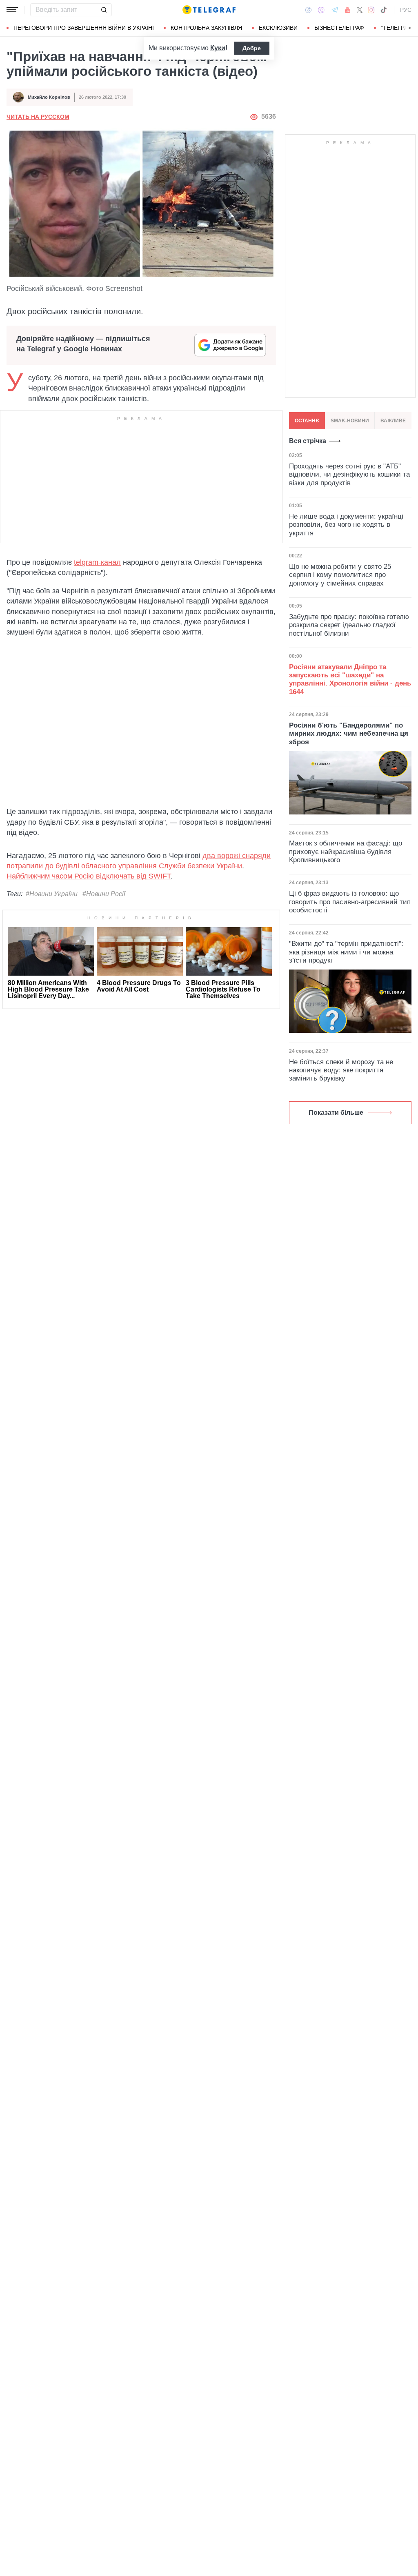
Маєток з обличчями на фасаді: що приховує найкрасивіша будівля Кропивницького (346, 852)
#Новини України (52, 894)
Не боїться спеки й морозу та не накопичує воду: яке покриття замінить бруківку (341, 1070)
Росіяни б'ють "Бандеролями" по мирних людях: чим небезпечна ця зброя (349, 734)
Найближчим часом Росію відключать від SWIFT (89, 876)
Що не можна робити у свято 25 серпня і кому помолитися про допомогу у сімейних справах (340, 575)
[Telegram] (335, 10)
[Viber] (321, 10)
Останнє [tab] (307, 421)
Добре (252, 48)
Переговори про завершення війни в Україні (84, 28)
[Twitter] (360, 10)
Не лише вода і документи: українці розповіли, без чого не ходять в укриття (346, 525)
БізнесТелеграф (339, 28)
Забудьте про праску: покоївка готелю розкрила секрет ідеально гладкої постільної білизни (349, 625)
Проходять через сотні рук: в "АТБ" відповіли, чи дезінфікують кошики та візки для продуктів (349, 475)
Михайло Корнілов (49, 97)
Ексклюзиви (278, 28)
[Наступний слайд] (410, 28)
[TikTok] (384, 10)
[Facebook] (308, 10)
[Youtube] (348, 10)
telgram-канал (97, 562)
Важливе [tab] (393, 421)
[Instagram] (371, 10)
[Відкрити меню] (12, 10)
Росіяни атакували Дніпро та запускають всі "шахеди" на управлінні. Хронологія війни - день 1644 (350, 679)
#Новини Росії (104, 894)
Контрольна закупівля (206, 28)
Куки (218, 48)
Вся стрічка (308, 441)
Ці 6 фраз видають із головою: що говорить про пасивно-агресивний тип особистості (350, 902)
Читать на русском (38, 117)
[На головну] (209, 10)
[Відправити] (104, 10)
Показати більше (336, 1113)
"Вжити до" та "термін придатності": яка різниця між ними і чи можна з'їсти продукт (346, 952)
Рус (406, 10)
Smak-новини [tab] (350, 421)
